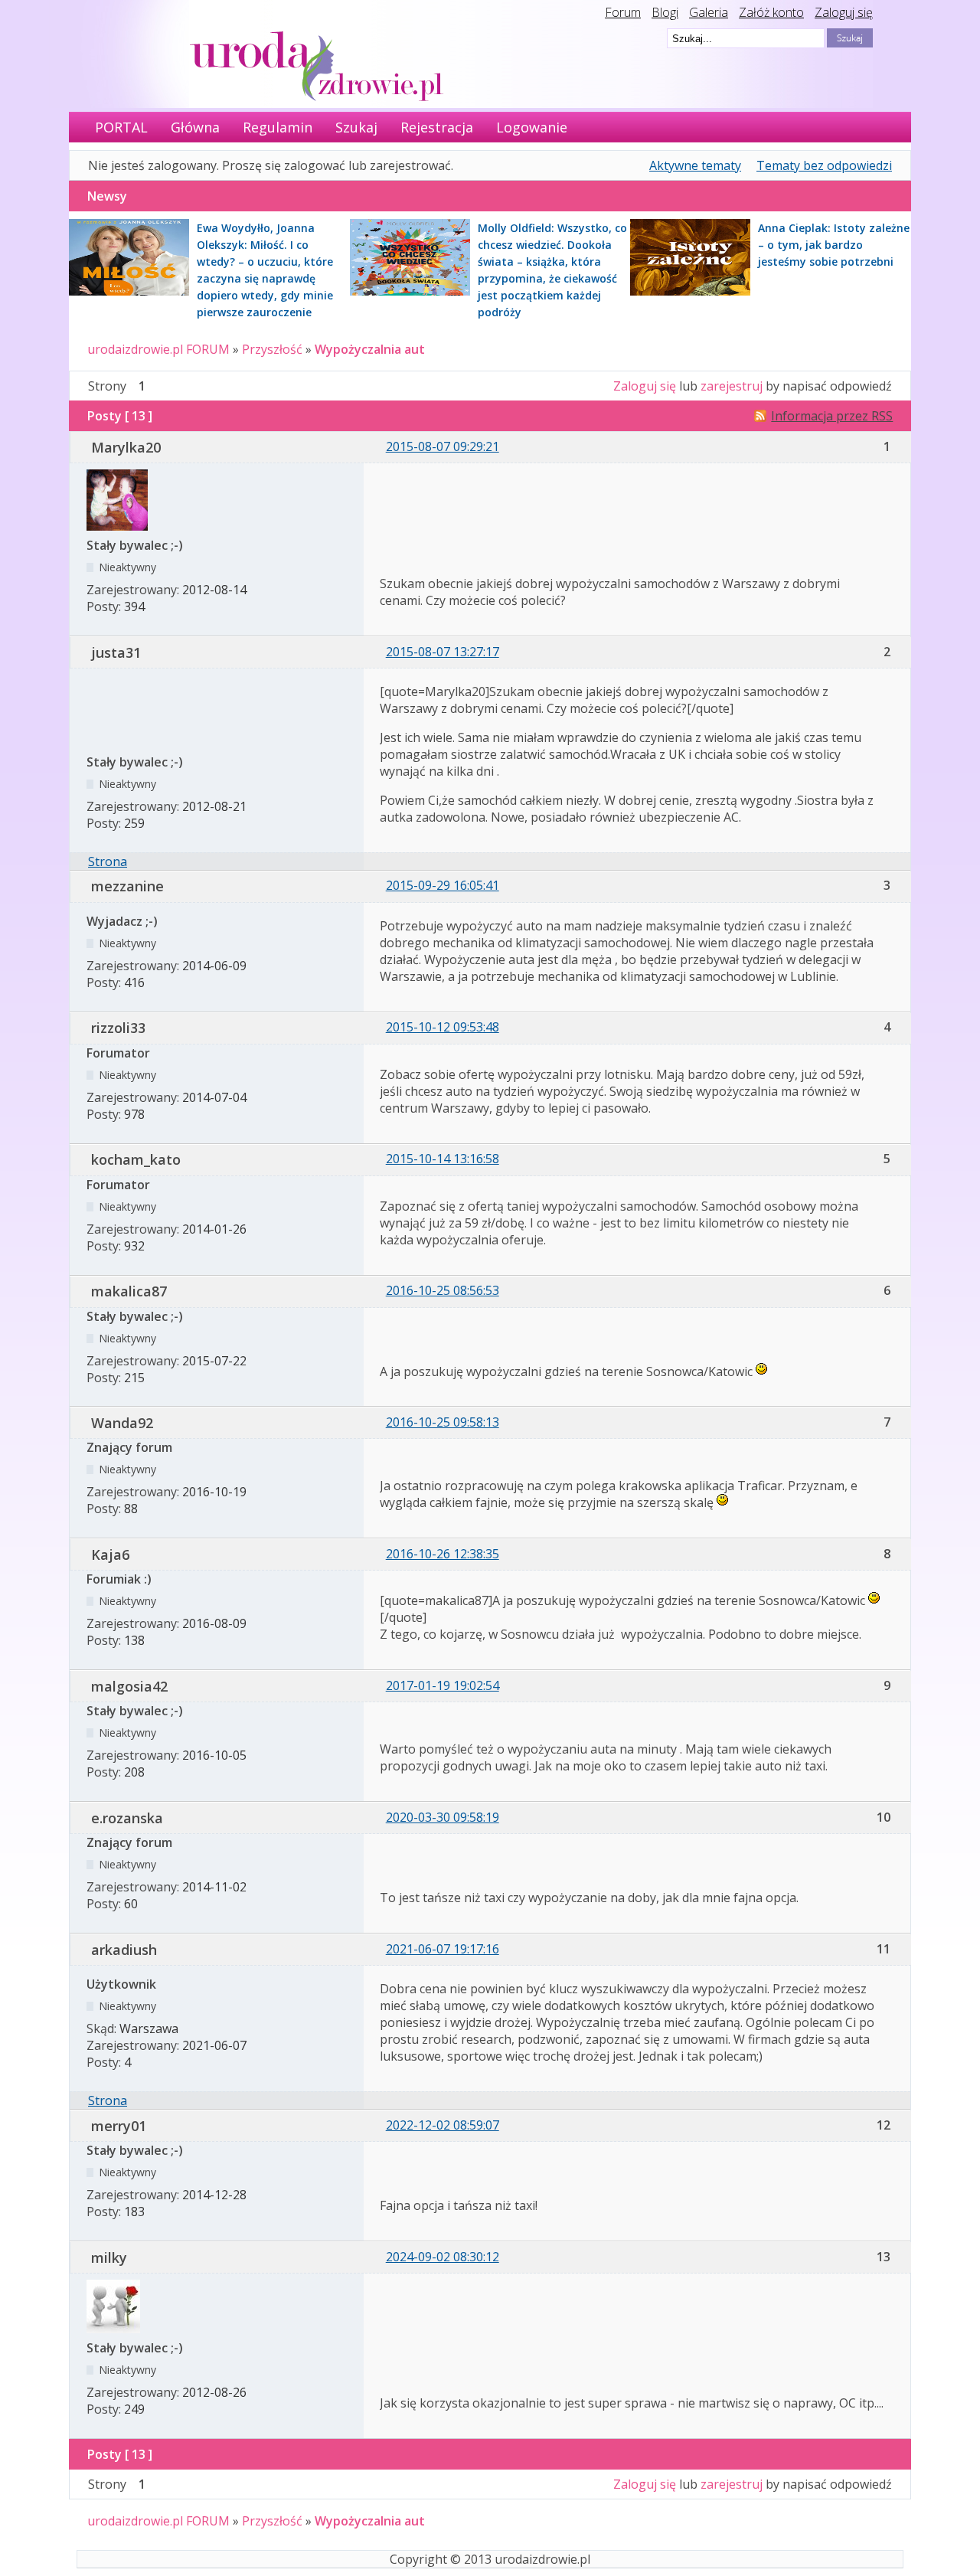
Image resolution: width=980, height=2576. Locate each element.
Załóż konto (771, 12)
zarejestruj (732, 386)
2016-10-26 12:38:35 (443, 1554)
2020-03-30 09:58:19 (443, 1817)
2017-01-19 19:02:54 (443, 1685)
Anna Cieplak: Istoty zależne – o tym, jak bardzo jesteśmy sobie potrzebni (834, 245)
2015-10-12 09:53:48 (443, 1027)
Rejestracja (437, 127)
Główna (195, 127)
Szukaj (356, 127)
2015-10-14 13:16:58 (443, 1159)
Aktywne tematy (695, 165)
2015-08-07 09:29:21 (443, 446)
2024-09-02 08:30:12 (443, 2257)
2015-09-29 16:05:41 (443, 885)
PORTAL (121, 127)
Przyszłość (272, 349)
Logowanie (532, 127)
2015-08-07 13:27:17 (443, 652)
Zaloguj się (844, 12)
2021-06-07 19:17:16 (443, 1949)
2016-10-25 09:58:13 (443, 1422)
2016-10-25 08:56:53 (443, 1290)
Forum (623, 12)
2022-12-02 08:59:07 (443, 2125)
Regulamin (278, 127)
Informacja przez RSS (832, 416)
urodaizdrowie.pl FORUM (158, 349)
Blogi (665, 12)
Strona (108, 861)
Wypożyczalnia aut (370, 349)
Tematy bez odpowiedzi (824, 165)
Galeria (709, 12)
